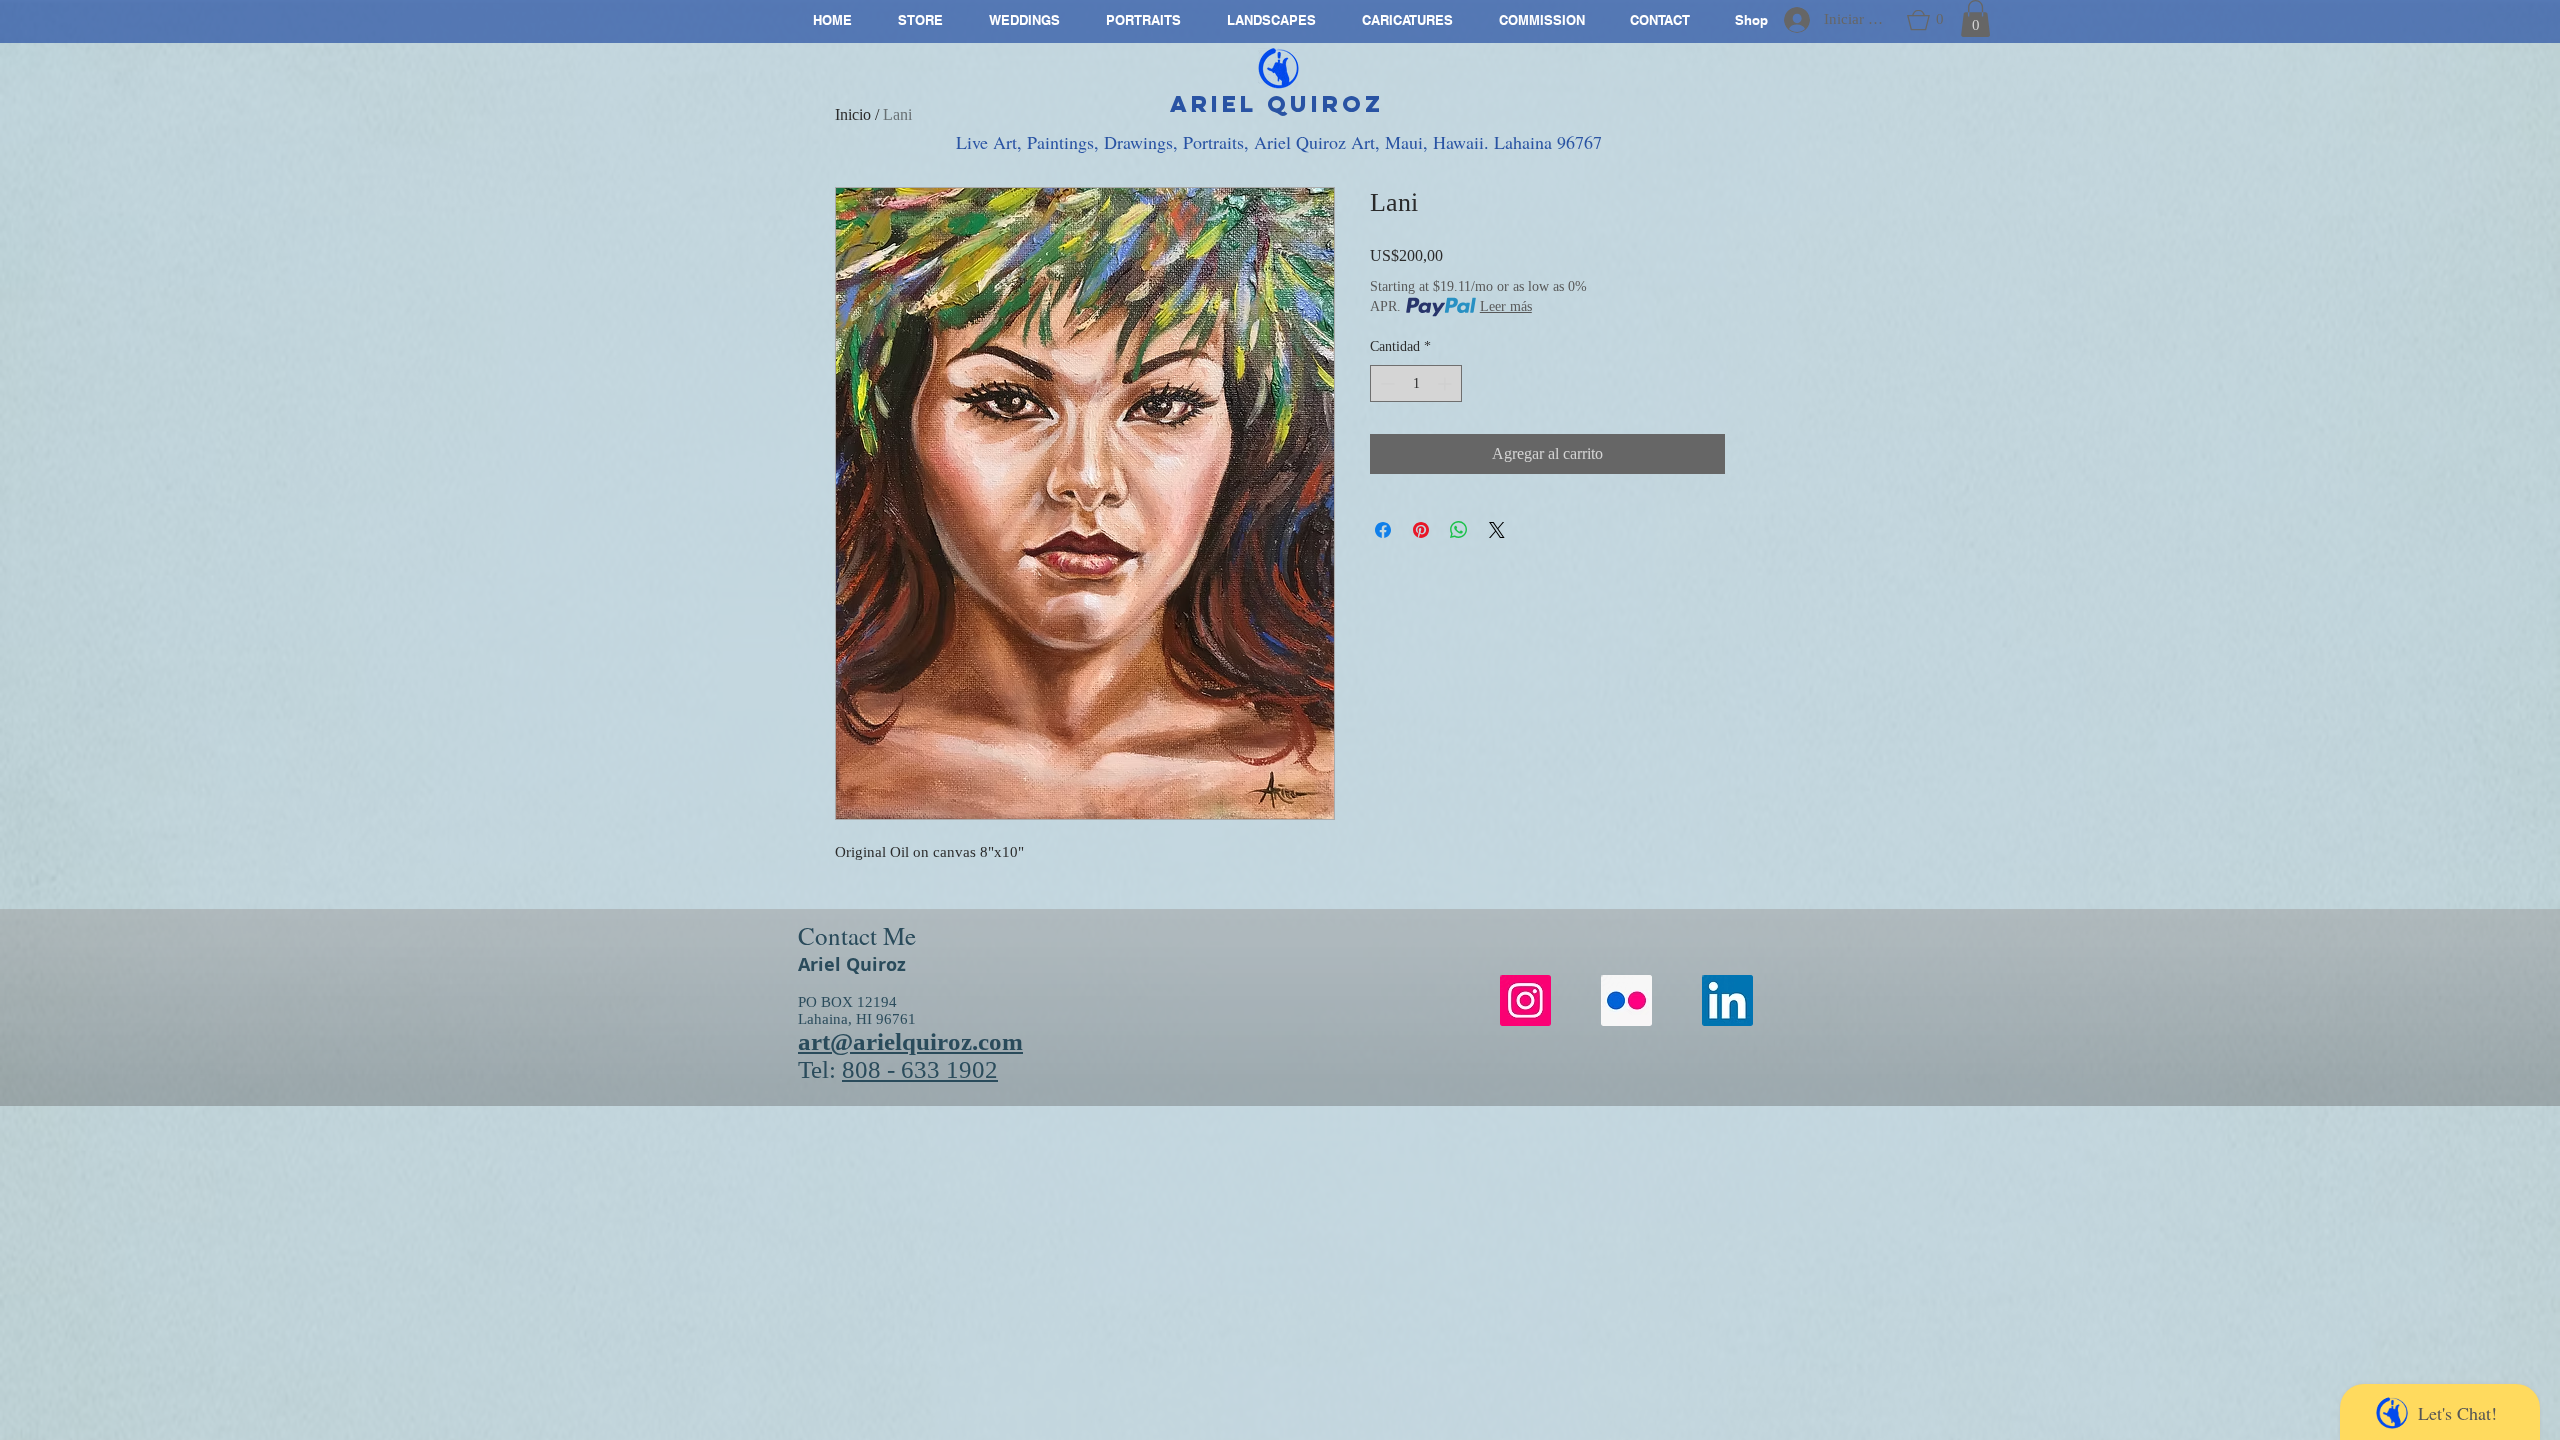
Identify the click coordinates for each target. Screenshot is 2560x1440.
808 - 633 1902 (920, 1069)
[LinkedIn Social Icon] (1727, 1000)
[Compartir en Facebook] (1383, 530)
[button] (1925, 20)
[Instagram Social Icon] (1525, 1000)
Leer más (1506, 306)
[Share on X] (1497, 530)
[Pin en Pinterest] (1421, 530)
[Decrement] (1385, 383)
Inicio (853, 114)
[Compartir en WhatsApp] (1459, 530)
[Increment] (1446, 383)
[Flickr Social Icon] (1626, 1000)
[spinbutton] (1416, 383)
